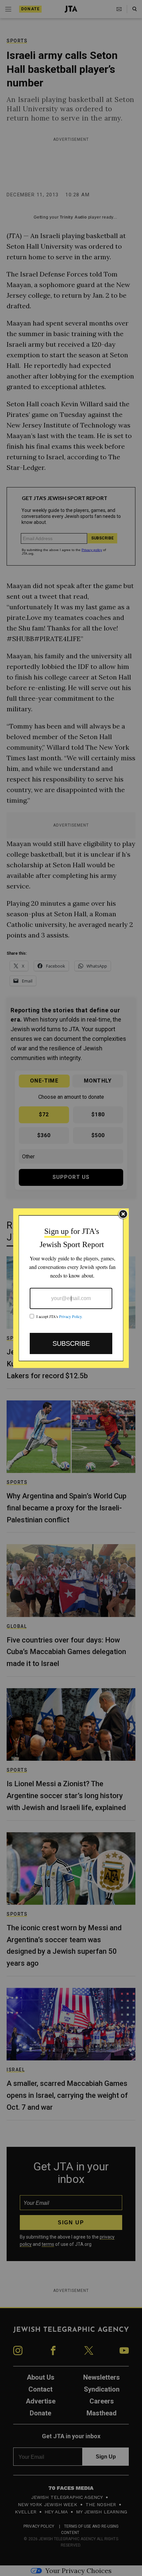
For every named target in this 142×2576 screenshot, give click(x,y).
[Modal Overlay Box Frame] (71, 1288)
